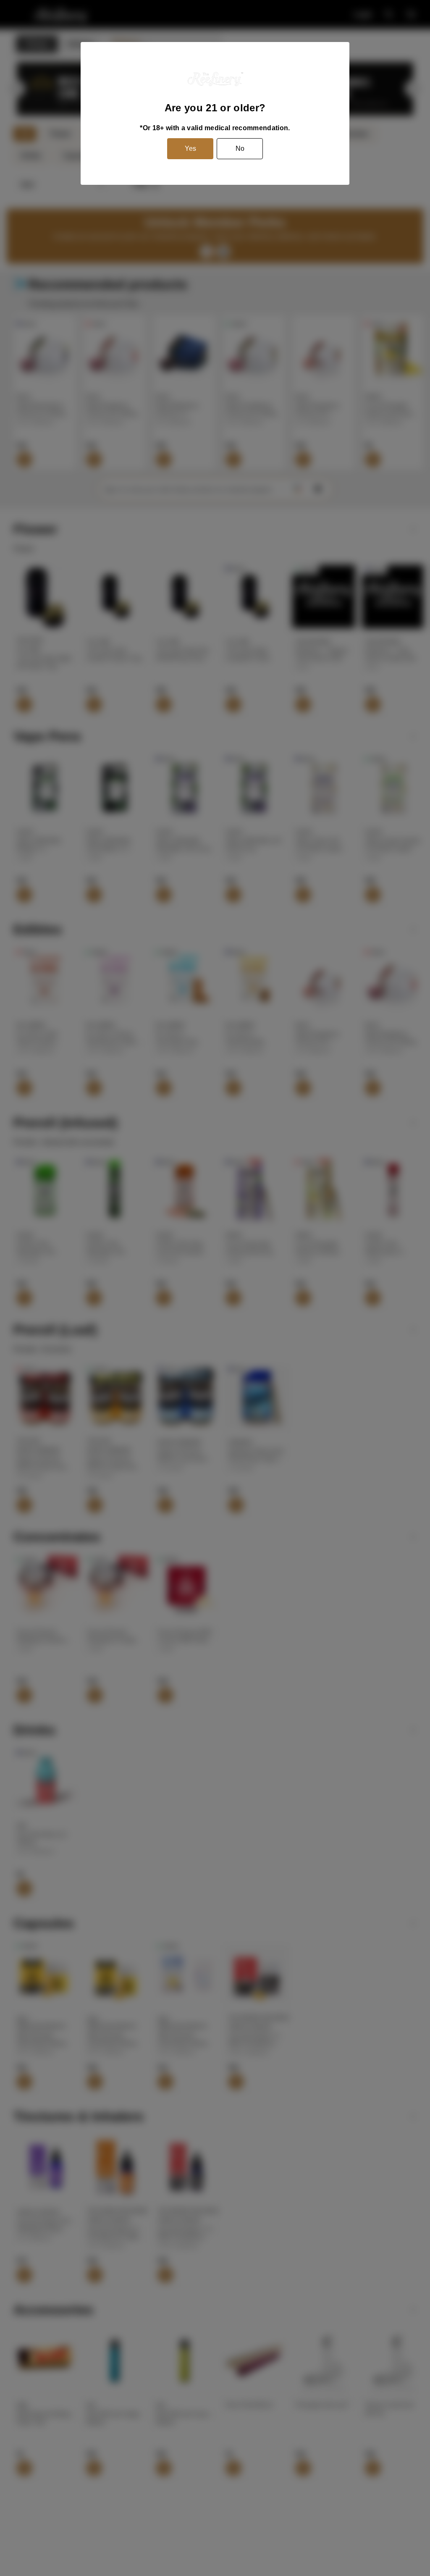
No (240, 148)
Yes (190, 148)
